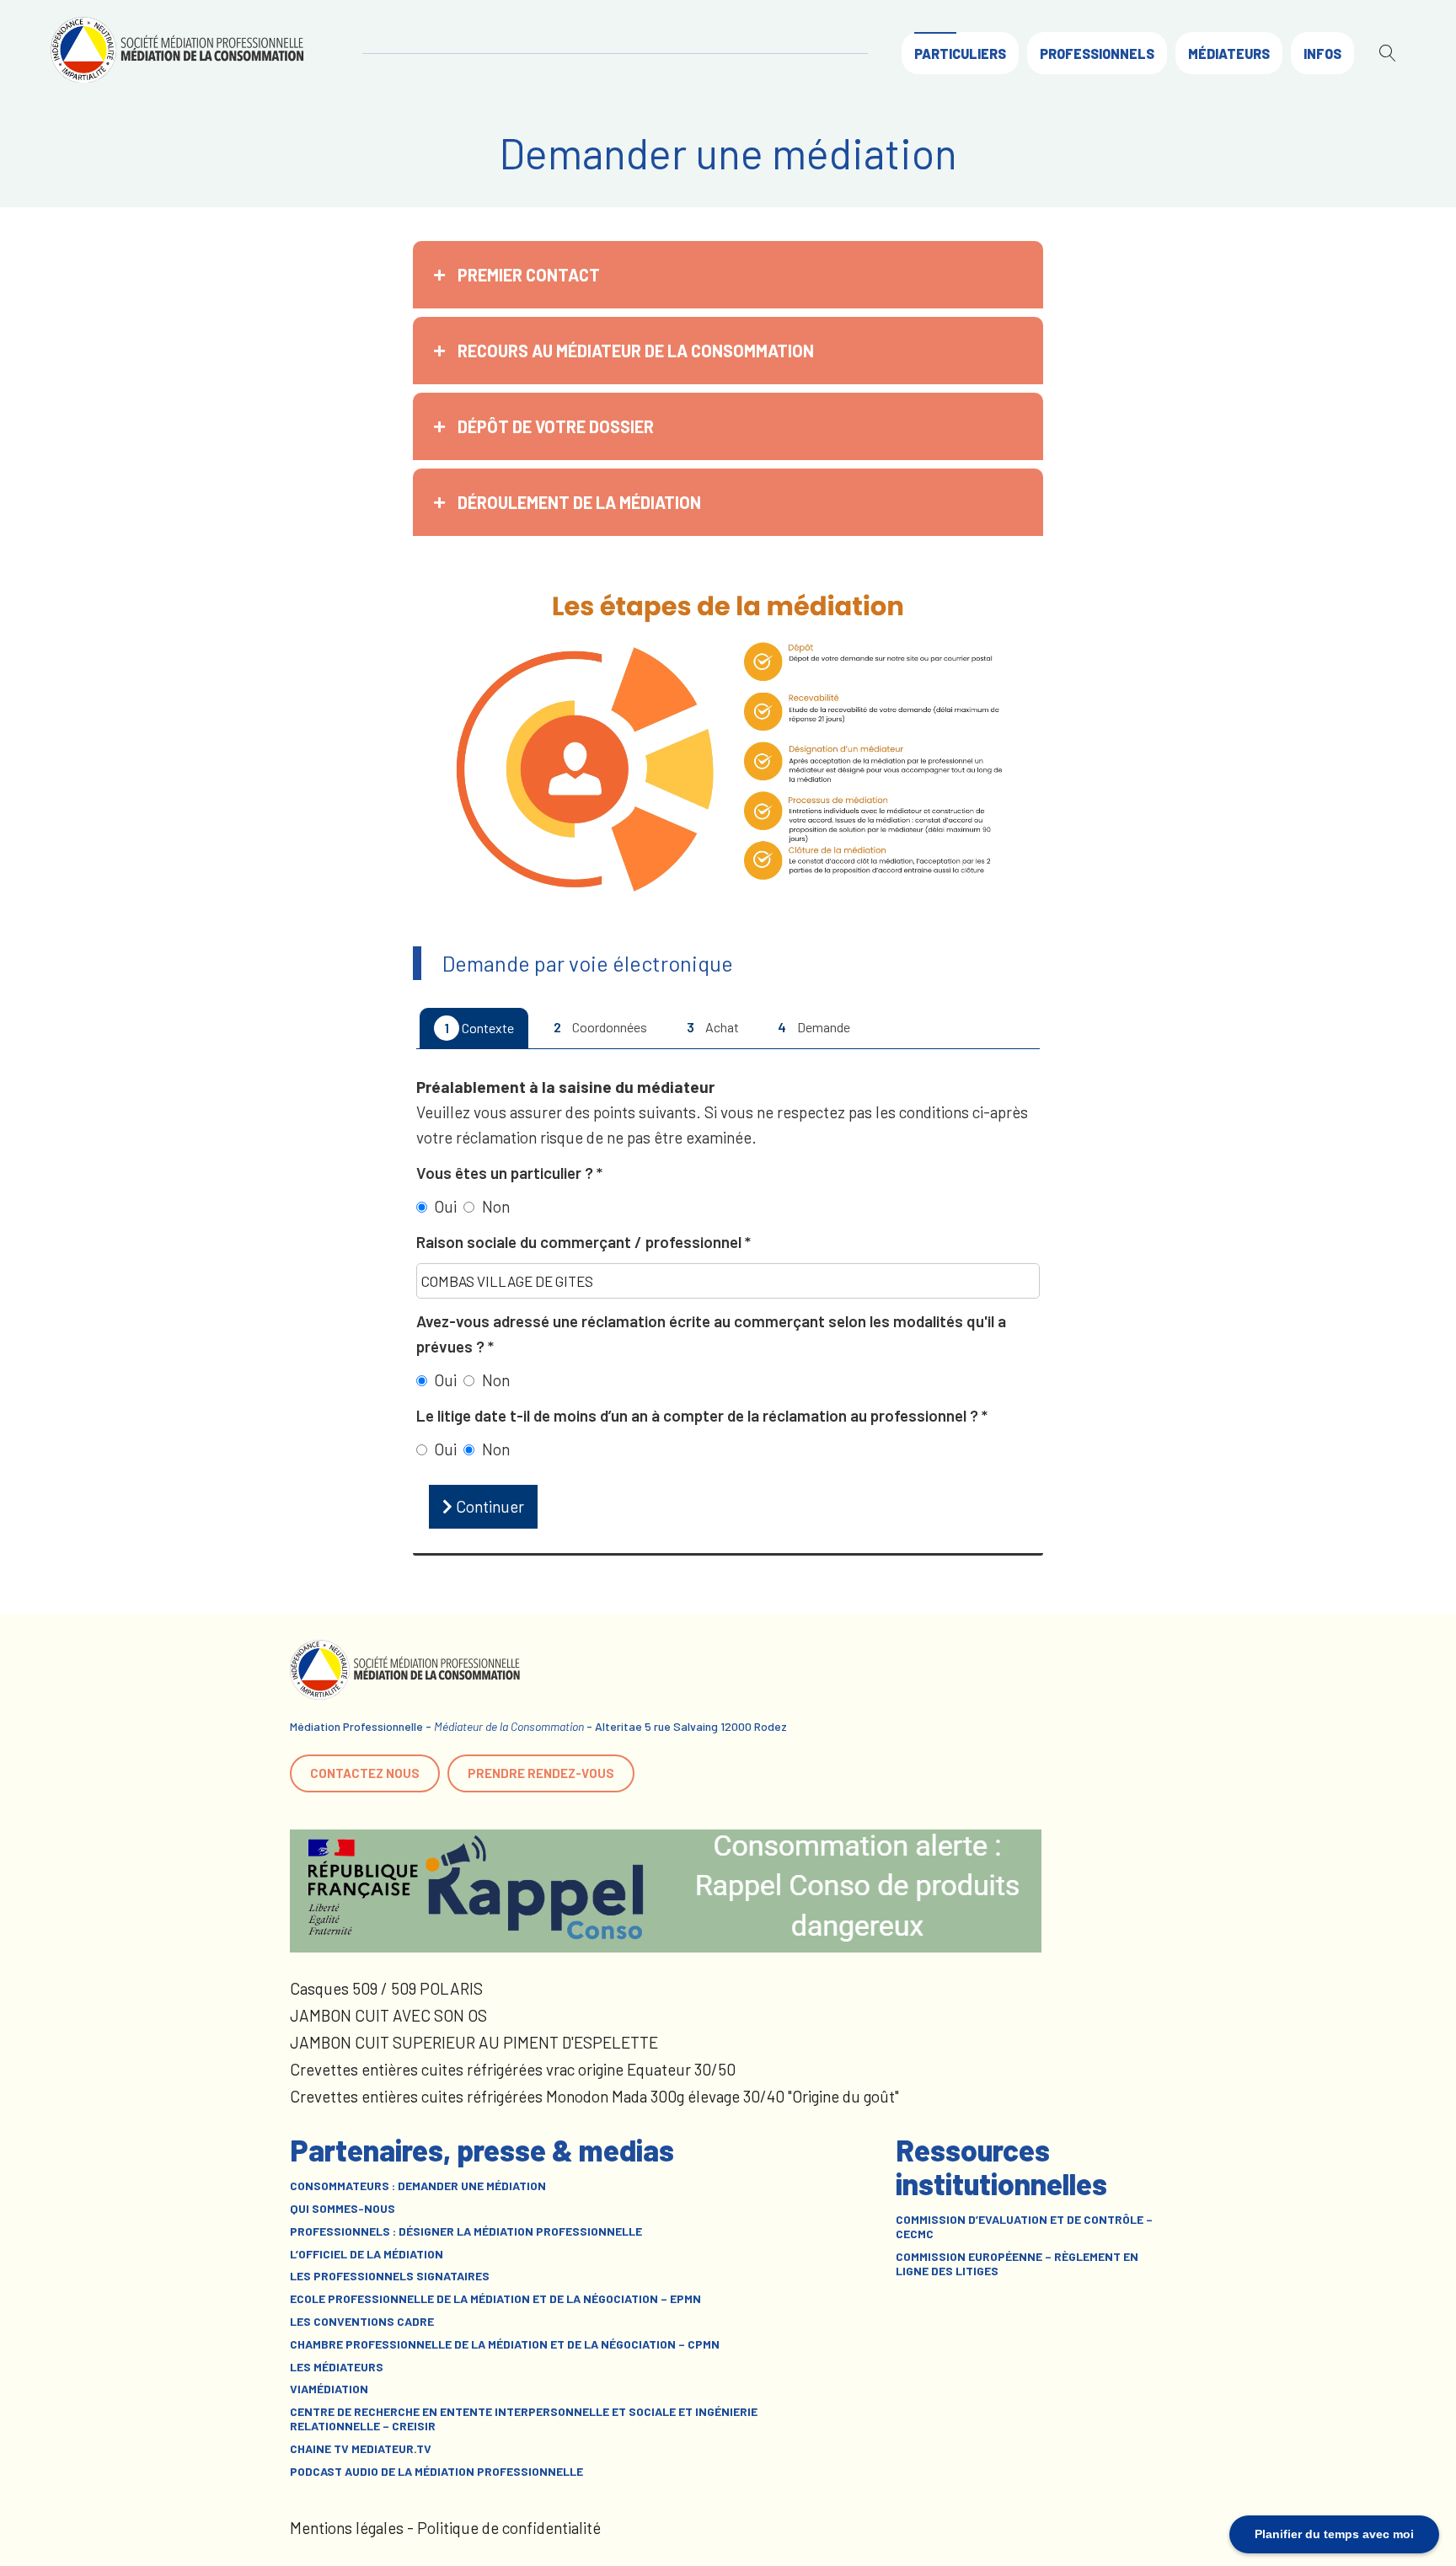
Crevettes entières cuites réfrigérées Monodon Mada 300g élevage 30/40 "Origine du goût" (594, 2096)
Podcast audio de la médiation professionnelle (436, 2472)
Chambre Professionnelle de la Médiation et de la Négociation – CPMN (505, 2344)
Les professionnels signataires (390, 2276)
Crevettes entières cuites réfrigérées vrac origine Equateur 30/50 (513, 2069)
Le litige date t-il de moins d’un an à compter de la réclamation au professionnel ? (699, 1415)
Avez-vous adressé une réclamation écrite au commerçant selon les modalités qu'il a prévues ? (711, 1334)
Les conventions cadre (362, 2322)
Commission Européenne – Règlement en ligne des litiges (1017, 2264)
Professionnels (1097, 54)
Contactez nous (365, 1773)
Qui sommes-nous (343, 2209)
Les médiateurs (337, 2367)
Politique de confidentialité (509, 2528)
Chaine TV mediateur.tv (361, 2449)
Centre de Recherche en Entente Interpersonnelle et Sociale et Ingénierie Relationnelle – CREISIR (524, 2419)
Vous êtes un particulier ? (506, 1173)
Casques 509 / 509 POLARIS (386, 1988)
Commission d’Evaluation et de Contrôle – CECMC (1024, 2227)
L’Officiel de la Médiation (367, 2254)
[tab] (728, 275)
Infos (1322, 54)
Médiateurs (1229, 54)
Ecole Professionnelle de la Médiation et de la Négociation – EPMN (495, 2299)
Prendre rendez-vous (541, 1773)
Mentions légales (347, 2528)
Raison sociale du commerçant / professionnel (581, 1242)
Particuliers (960, 54)
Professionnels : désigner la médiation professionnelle (466, 2231)
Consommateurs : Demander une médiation (418, 2186)
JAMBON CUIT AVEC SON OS (388, 2015)
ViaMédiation (329, 2389)
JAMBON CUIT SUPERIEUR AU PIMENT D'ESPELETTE (474, 2042)
